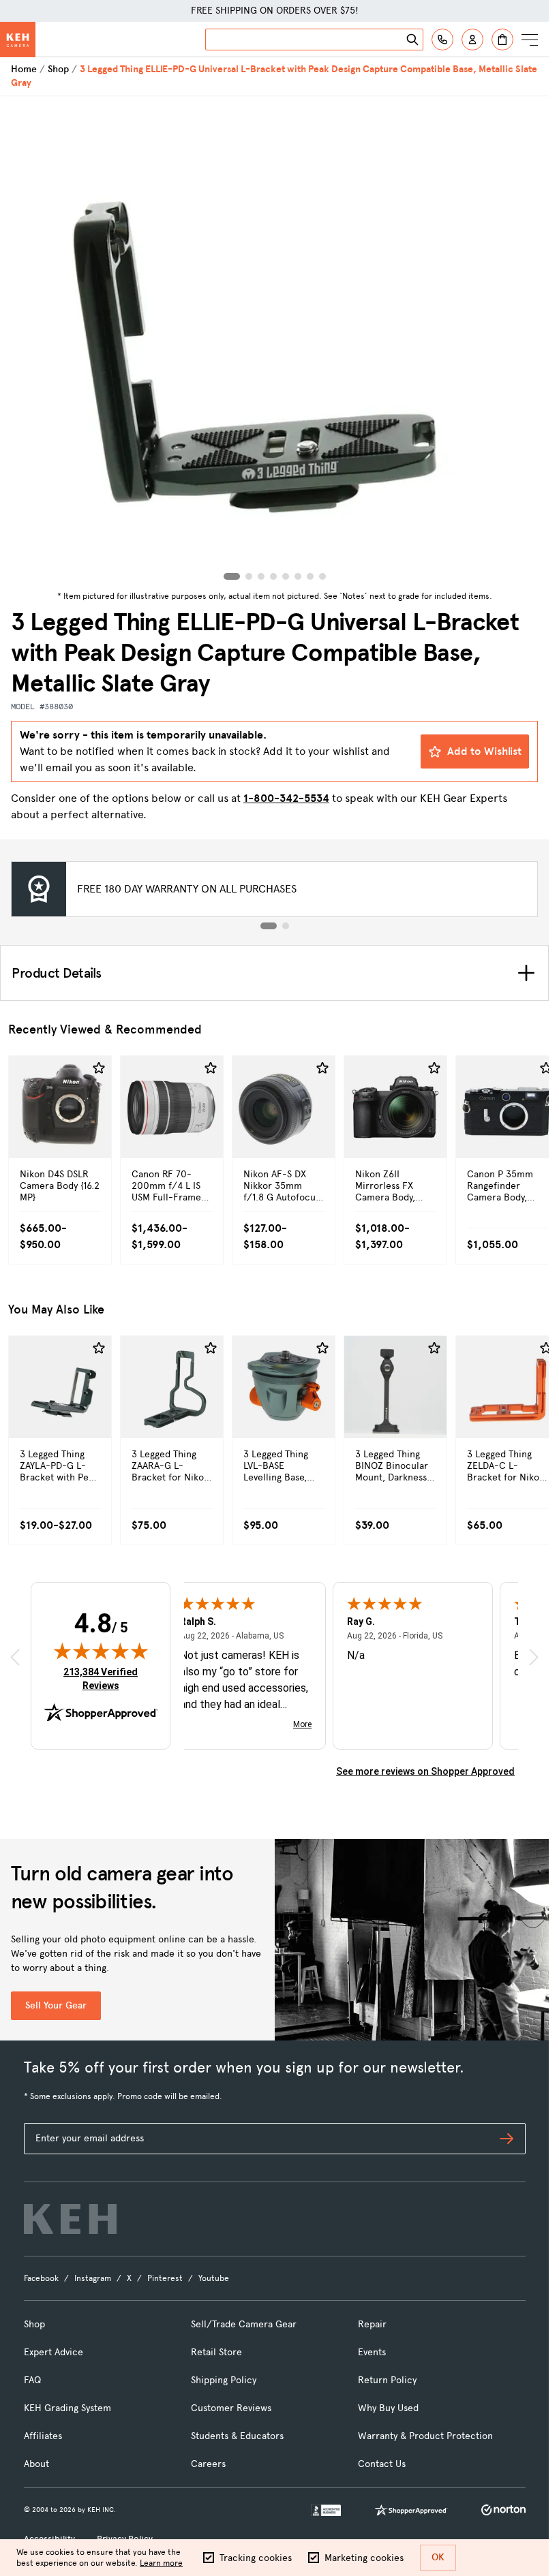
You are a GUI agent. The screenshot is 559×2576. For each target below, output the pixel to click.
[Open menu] (530, 40)
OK (438, 2557)
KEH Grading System (67, 2408)
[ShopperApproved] (411, 2510)
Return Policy (387, 2380)
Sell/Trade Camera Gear (244, 2324)
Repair (372, 2324)
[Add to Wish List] (99, 1068)
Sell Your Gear (56, 2005)
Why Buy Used (388, 2408)
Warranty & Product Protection (425, 2436)
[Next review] (534, 1657)
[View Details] (60, 1136)
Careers (208, 2464)
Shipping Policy (224, 2380)
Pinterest (165, 2278)
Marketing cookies (364, 2558)
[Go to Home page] (18, 40)
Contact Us (382, 2464)
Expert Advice (54, 2352)
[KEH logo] (70, 2219)
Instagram (93, 2278)
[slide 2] (286, 926)
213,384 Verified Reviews (104, 1678)
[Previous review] (15, 1657)
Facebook (41, 2278)
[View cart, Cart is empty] (502, 40)
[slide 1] (269, 926)
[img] (101, 1651)
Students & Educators (237, 2436)
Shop (58, 69)
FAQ (32, 2380)
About (36, 2464)
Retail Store (216, 2352)
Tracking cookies (256, 2558)
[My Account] (472, 40)
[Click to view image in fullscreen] (274, 341)
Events (372, 2352)
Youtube (214, 2278)
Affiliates (43, 2436)
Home (24, 69)
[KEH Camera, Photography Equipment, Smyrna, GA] (326, 2510)
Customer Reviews (231, 2408)
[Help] (442, 40)
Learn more (161, 2563)
